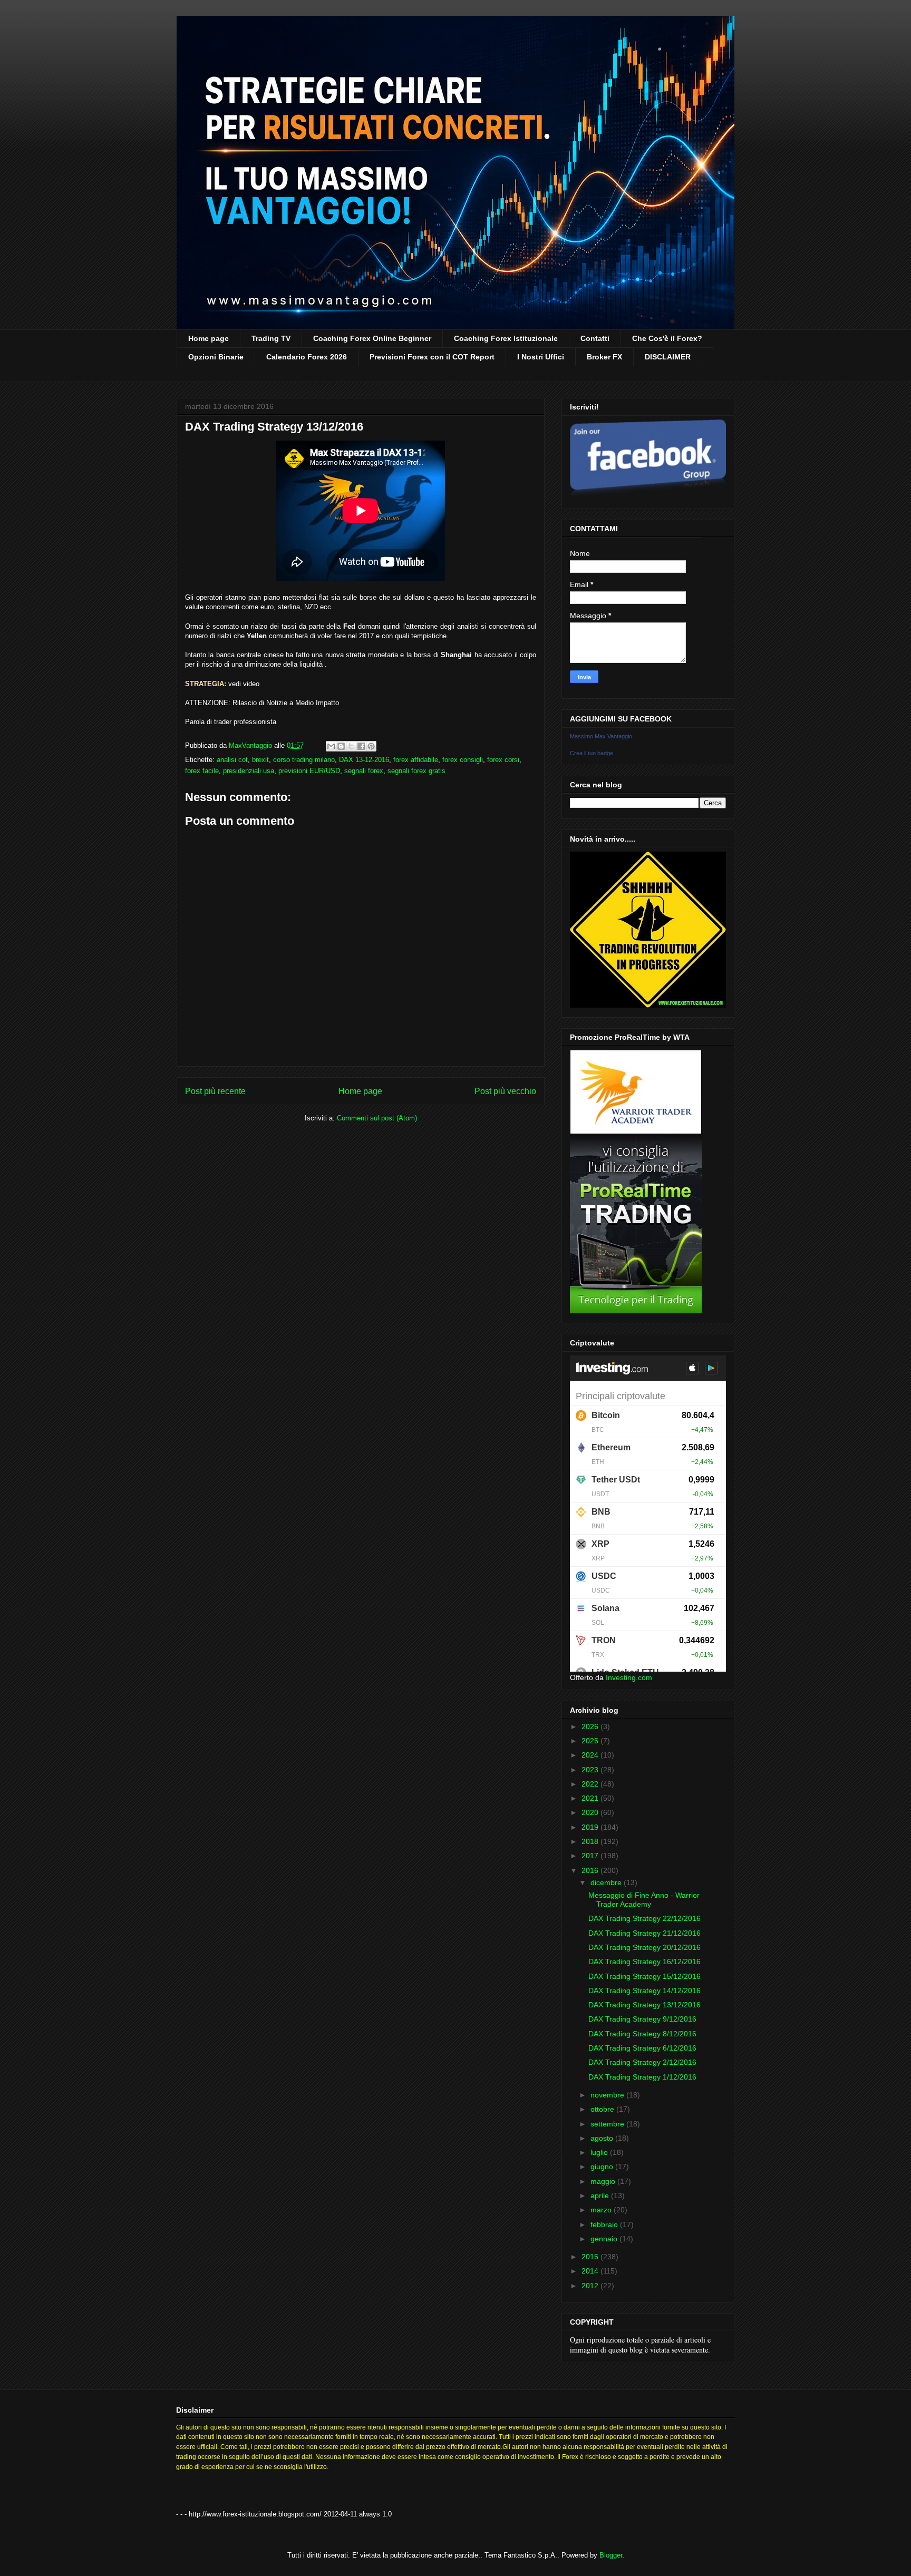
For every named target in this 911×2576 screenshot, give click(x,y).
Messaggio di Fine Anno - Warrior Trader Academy (644, 1900)
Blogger (611, 2555)
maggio (604, 2181)
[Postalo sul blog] (341, 746)
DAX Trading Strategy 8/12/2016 (642, 2034)
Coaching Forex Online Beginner (372, 338)
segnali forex (364, 771)
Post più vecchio (505, 1091)
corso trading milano (304, 760)
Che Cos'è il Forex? (667, 338)
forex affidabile (416, 760)
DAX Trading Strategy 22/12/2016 (645, 1918)
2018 (591, 1841)
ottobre (603, 2109)
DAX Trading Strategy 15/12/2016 (645, 1976)
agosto (603, 2138)
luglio (600, 2152)
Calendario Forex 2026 (307, 357)
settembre (608, 2124)
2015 (591, 2257)
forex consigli (463, 760)
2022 (591, 1784)
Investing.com (629, 1677)
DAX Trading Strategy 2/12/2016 (642, 2062)
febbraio (605, 2224)
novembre (608, 2095)
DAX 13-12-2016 (364, 760)
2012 (591, 2286)
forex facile (202, 771)
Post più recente (215, 1091)
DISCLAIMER (668, 357)
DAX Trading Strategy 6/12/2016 (642, 2048)
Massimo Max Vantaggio (601, 736)
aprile (601, 2196)
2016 (591, 1870)
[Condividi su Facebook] (361, 746)
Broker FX (604, 357)
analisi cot (232, 760)
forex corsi (503, 760)
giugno (603, 2167)
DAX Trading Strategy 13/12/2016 (645, 2005)
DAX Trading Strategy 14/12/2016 (645, 1990)
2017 (591, 1856)
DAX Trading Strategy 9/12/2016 (642, 2019)
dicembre (607, 1882)
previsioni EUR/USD (309, 771)
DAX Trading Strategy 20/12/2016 (645, 1947)
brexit (260, 760)
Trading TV (271, 338)
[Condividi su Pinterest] (371, 746)
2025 (591, 1741)
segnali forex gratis (416, 771)
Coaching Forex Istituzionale (506, 338)
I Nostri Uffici (541, 357)
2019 (591, 1827)
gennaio (605, 2239)
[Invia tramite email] (331, 746)
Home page (209, 338)
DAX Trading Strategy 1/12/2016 (642, 2077)
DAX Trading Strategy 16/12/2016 (645, 1962)
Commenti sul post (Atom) (377, 1118)
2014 (591, 2271)
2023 (591, 1770)
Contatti (595, 338)
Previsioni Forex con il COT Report (432, 357)
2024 (591, 1755)
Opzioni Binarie (216, 357)
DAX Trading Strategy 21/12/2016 (645, 1933)
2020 (591, 1812)
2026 (591, 1726)
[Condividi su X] (351, 746)
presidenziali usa (249, 771)
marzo (602, 2210)
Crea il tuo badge (592, 753)
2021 (591, 1798)
